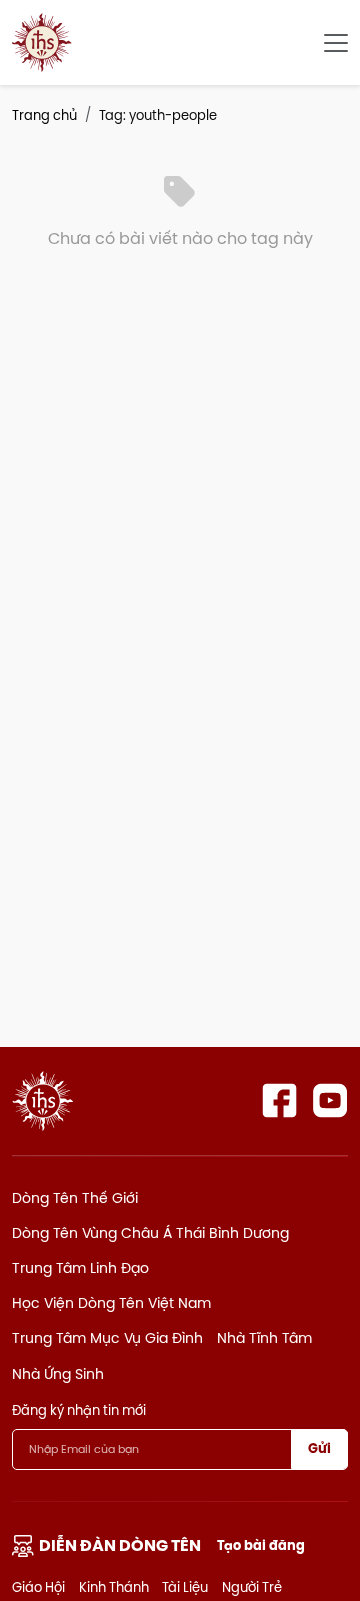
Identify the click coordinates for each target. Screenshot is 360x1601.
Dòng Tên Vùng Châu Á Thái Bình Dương (150, 1233)
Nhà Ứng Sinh (58, 1374)
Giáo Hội (38, 1587)
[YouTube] (330, 1100)
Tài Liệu (185, 1587)
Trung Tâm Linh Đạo (80, 1268)
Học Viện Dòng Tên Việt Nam (111, 1303)
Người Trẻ (252, 1587)
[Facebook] (279, 1100)
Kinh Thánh (114, 1587)
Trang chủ (44, 115)
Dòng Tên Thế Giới (75, 1198)
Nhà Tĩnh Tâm (264, 1338)
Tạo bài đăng (261, 1545)
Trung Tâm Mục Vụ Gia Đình (107, 1338)
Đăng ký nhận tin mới (79, 1410)
